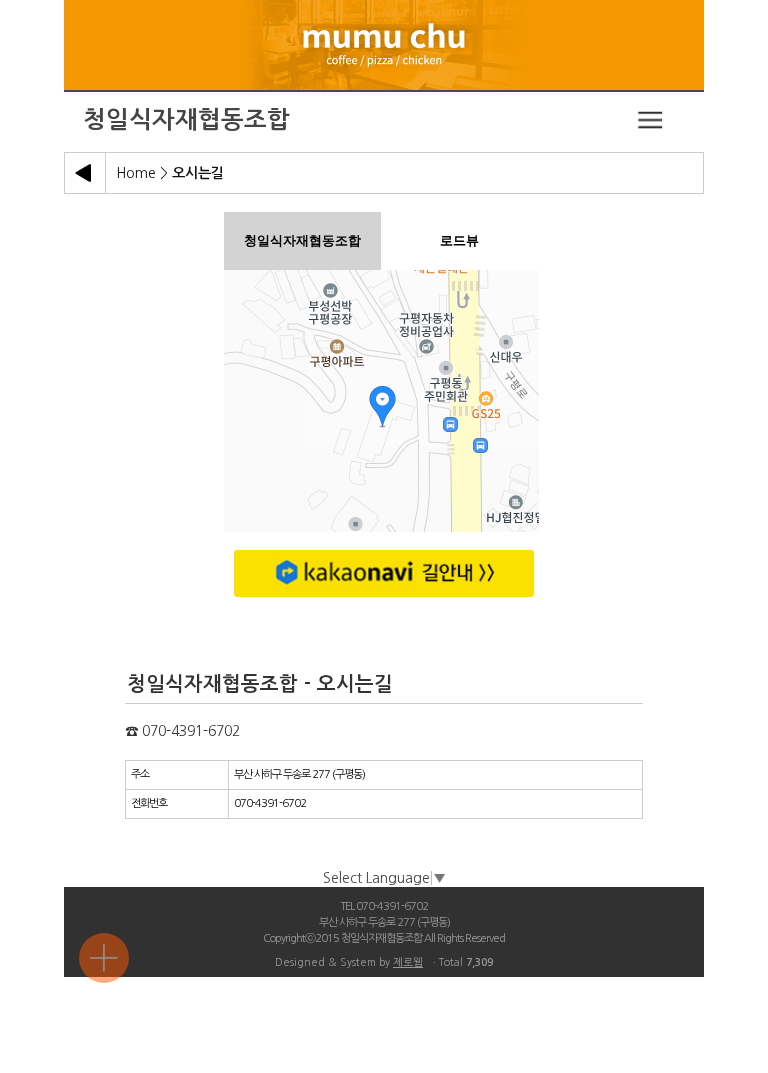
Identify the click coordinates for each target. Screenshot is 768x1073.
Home (136, 173)
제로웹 (408, 962)
